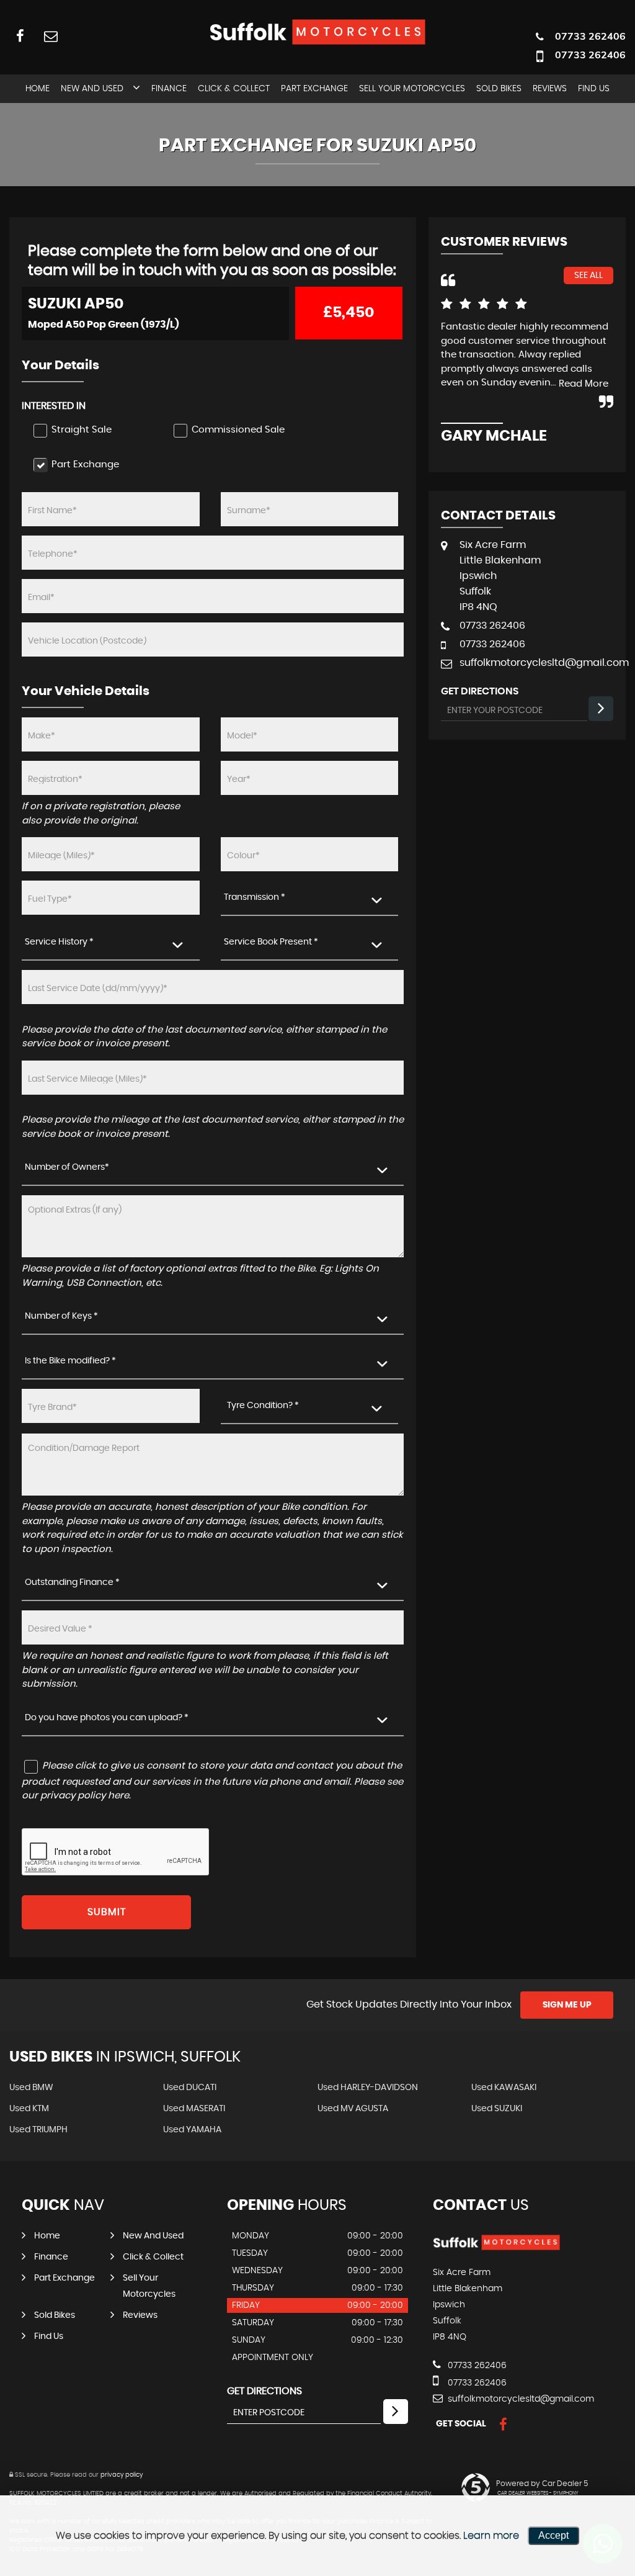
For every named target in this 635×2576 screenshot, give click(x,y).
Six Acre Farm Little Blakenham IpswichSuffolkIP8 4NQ (500, 576)
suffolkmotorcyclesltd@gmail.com (536, 663)
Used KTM (29, 2109)
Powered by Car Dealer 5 (542, 2484)
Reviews (550, 89)
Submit (107, 1912)
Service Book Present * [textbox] (271, 942)
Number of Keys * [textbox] (61, 1316)
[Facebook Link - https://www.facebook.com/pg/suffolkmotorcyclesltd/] (20, 36)
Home (38, 89)
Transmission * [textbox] (255, 897)
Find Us (594, 89)
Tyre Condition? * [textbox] (263, 1406)
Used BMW (31, 2088)
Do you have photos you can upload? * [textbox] (107, 1718)
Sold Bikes (499, 89)
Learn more (491, 2536)
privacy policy (122, 2475)
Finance (169, 89)
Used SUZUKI (497, 2109)
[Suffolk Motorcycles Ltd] (496, 2247)
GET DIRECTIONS (264, 2391)
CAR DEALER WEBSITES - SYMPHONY (538, 2493)
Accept (553, 2535)
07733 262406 (590, 36)
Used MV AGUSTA (353, 2109)
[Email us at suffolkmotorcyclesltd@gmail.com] (51, 36)
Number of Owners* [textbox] (67, 1167)
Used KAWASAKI (504, 2088)
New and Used (92, 89)
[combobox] (310, 898)
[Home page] (317, 32)
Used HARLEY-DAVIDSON (368, 2088)
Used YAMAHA (192, 2130)
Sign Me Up (567, 2005)
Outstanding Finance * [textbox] (72, 1582)
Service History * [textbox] (59, 942)
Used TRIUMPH (38, 2130)
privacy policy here (85, 1796)
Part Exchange (314, 89)
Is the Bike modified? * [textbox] (70, 1361)
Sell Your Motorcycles (412, 89)
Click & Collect (234, 89)
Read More (584, 384)
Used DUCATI (190, 2088)
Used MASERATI (194, 2109)
